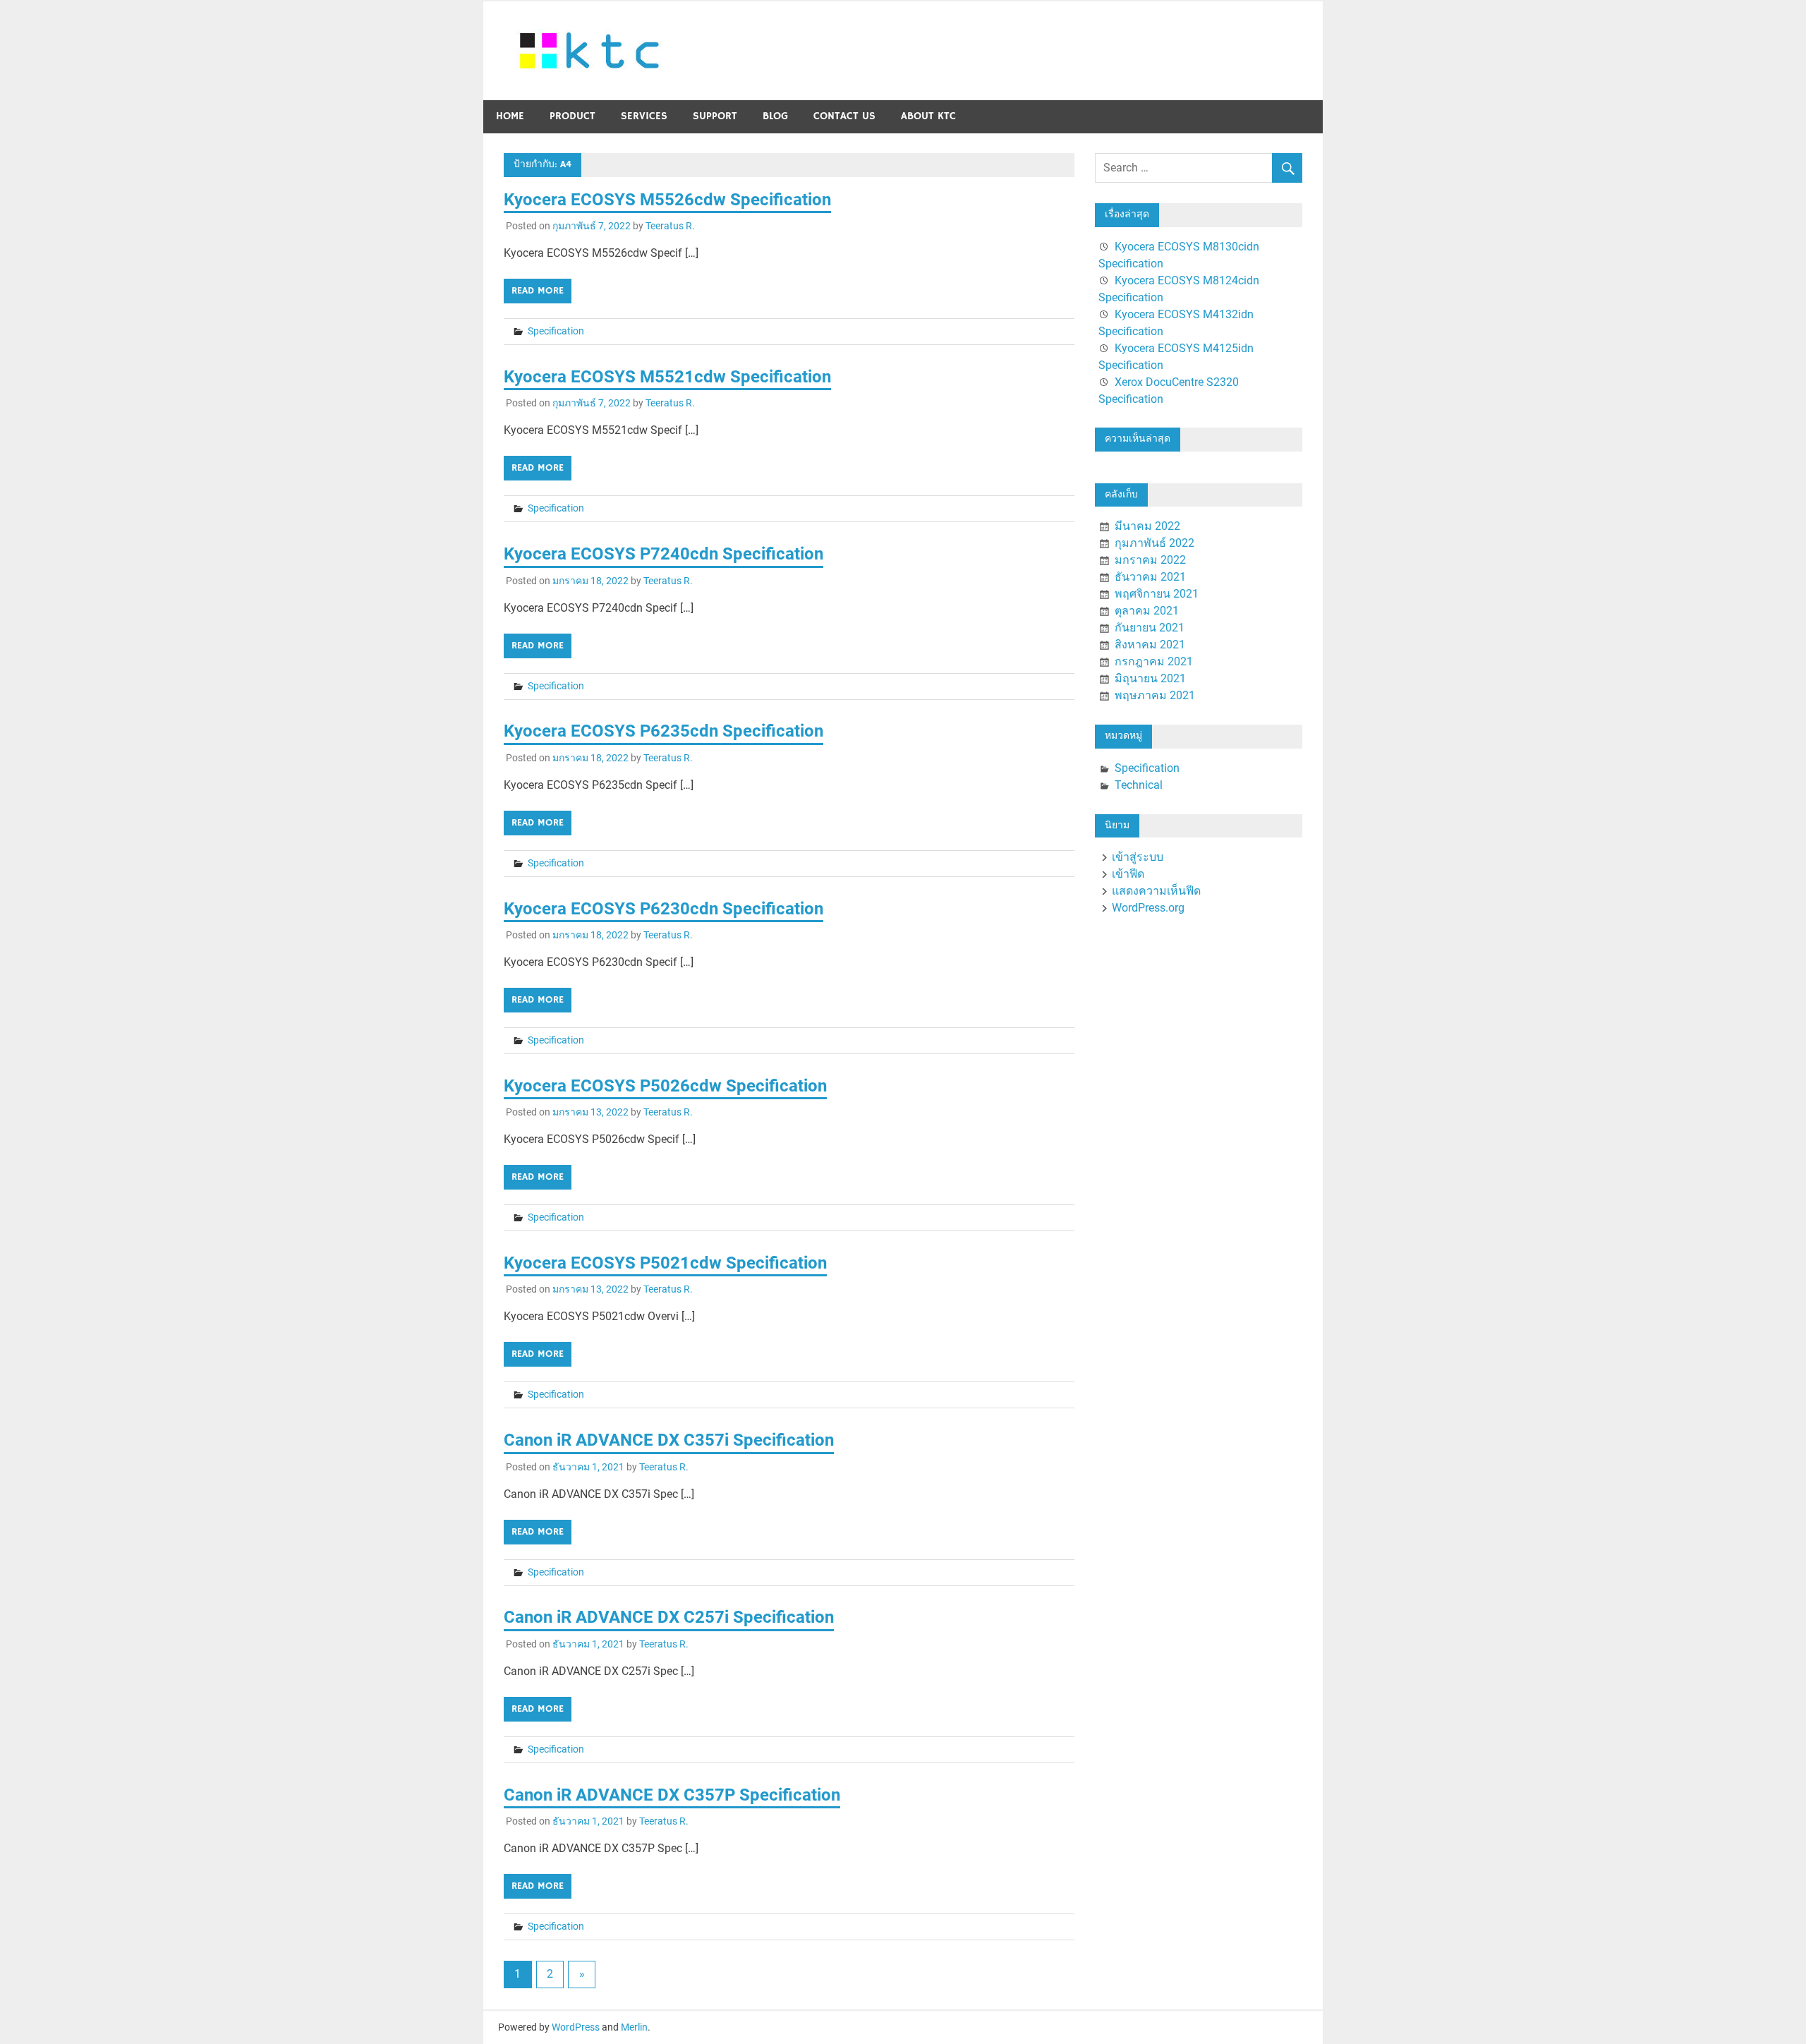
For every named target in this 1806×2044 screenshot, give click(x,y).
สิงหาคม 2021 (1150, 645)
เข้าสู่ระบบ (1138, 857)
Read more (538, 291)
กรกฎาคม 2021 (1154, 661)
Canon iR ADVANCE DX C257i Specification (669, 1617)
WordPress (576, 2027)
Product (572, 116)
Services (644, 116)
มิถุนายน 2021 (1150, 678)
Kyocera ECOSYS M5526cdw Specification (667, 200)
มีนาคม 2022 (1147, 526)
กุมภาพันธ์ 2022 (1154, 543)
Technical (1139, 785)
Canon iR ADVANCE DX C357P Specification (672, 1795)
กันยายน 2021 (1150, 628)
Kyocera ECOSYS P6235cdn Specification (663, 731)
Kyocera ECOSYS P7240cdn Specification (663, 554)
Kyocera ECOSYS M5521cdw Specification (667, 377)
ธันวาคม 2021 (1150, 577)
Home (510, 116)
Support (715, 116)
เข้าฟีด (1128, 874)
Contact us (844, 116)
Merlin (634, 2027)
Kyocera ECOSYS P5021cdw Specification (665, 1263)
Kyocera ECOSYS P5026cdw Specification (665, 1086)
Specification (556, 331)
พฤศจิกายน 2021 (1157, 594)
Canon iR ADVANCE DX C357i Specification (669, 1440)
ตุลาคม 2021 (1147, 611)
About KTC (928, 116)
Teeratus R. (670, 226)
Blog (775, 116)
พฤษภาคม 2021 (1155, 695)
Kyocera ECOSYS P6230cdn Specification (663, 909)
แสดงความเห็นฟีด (1156, 891)
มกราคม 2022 (1150, 560)
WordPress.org (1148, 908)
